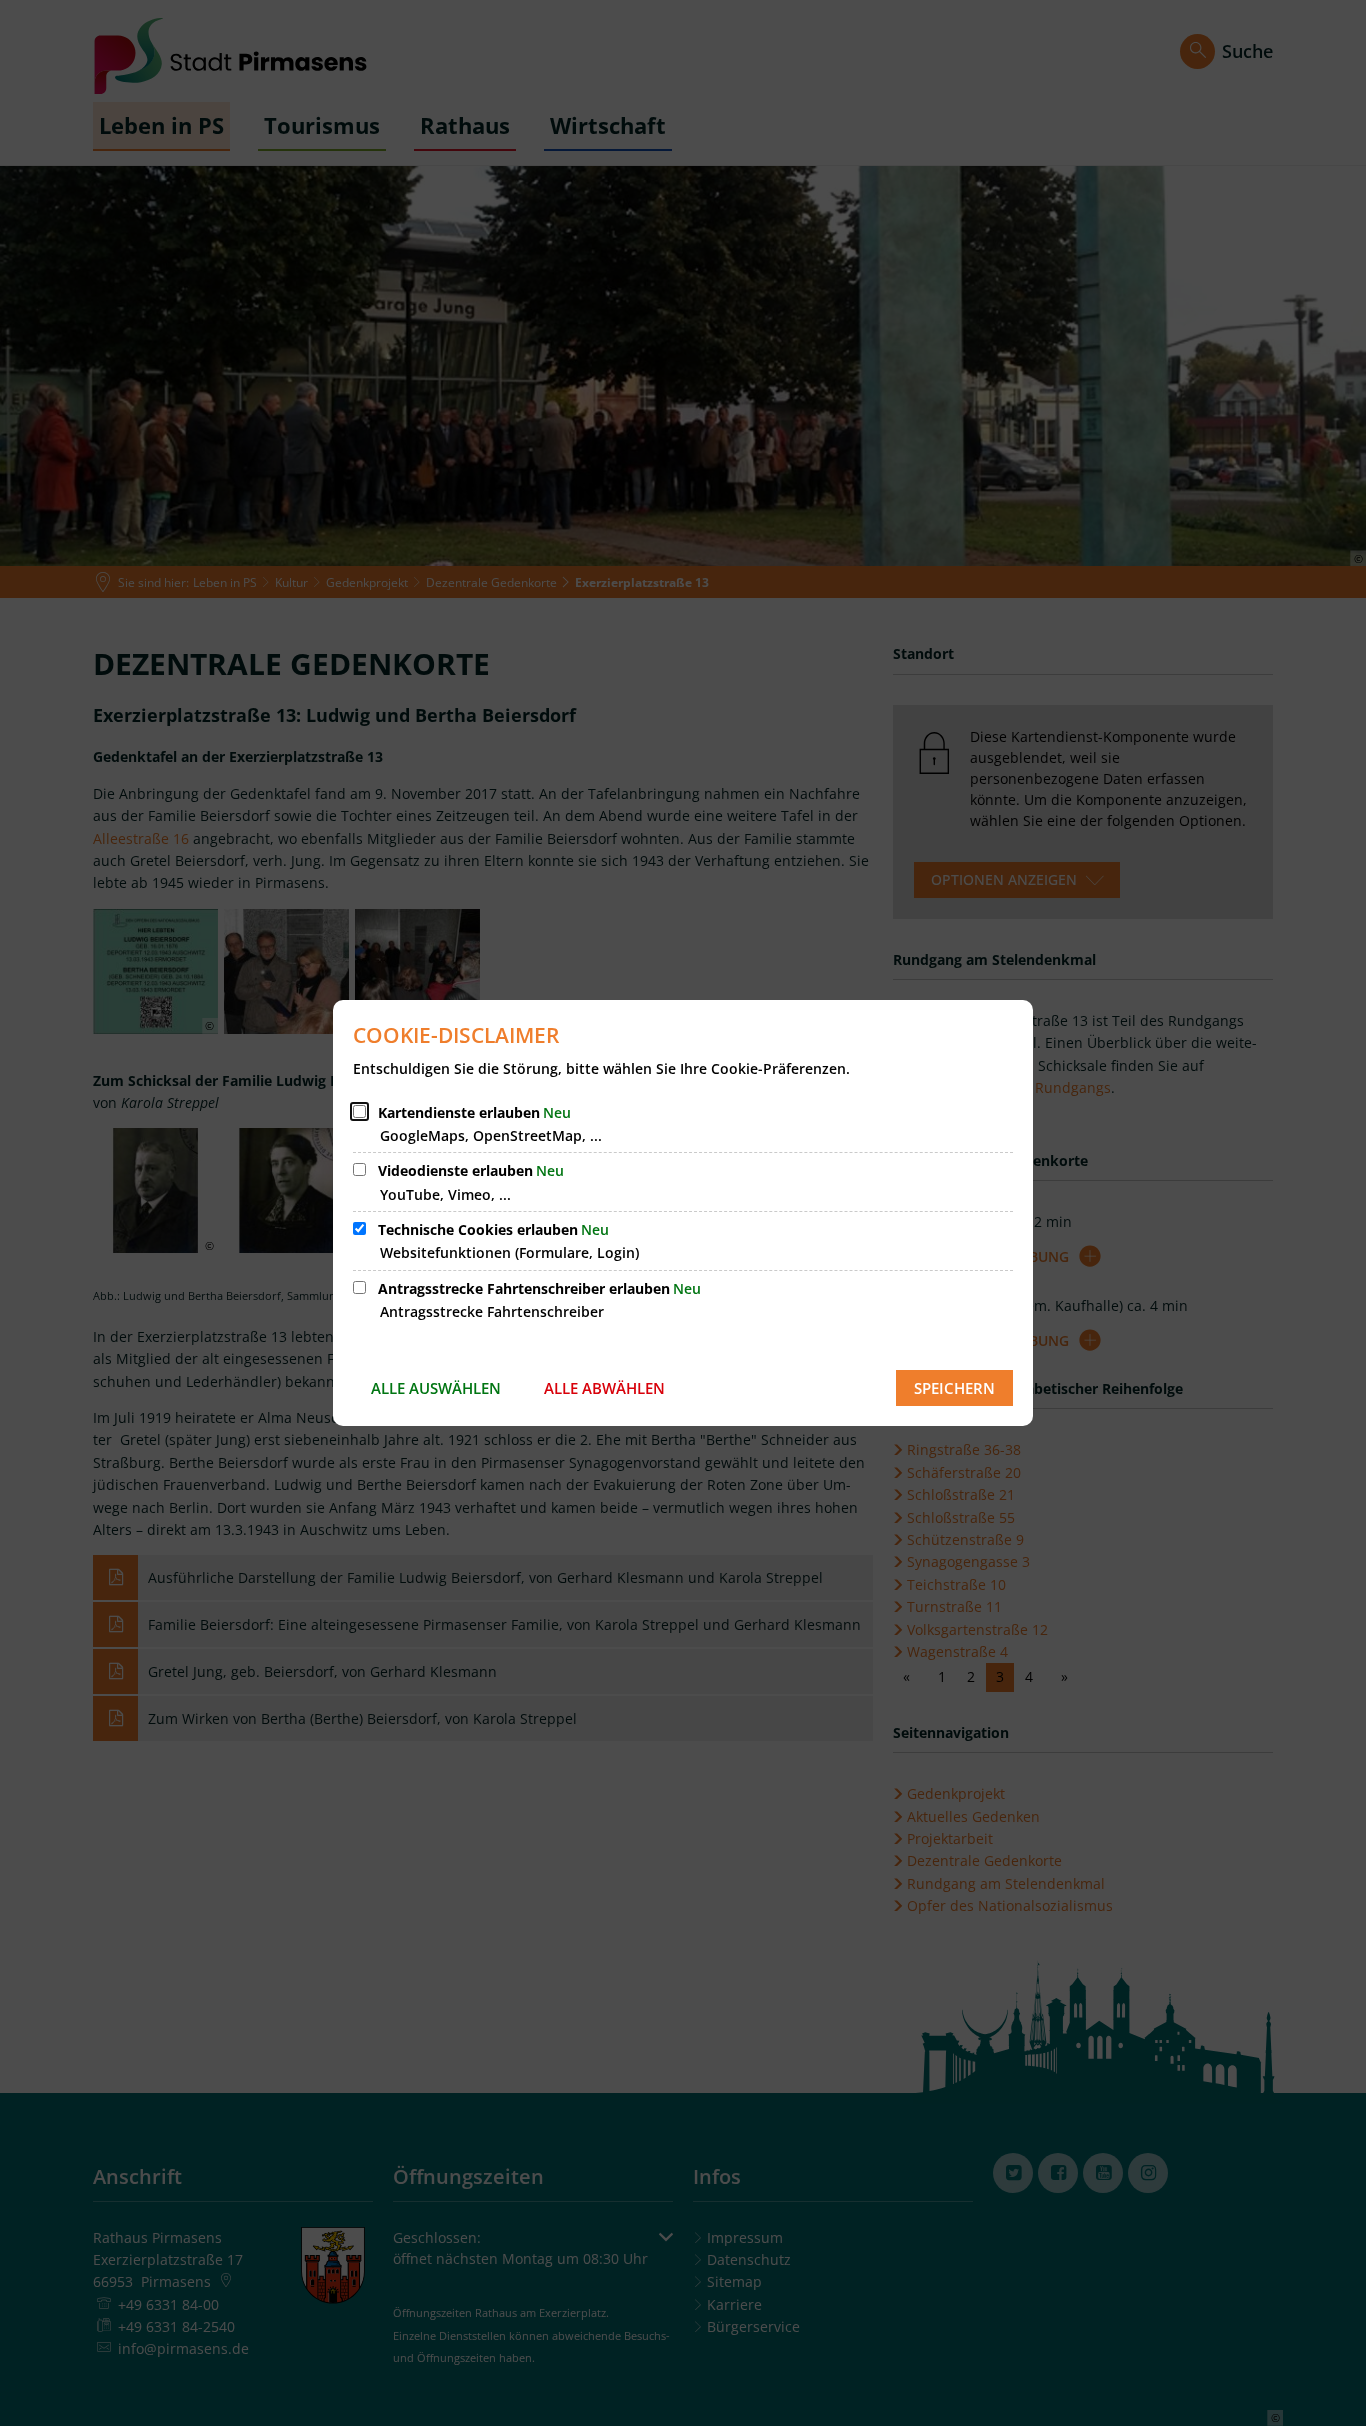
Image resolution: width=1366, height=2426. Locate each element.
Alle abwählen (604, 1388)
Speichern (954, 1388)
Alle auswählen (436, 1388)
